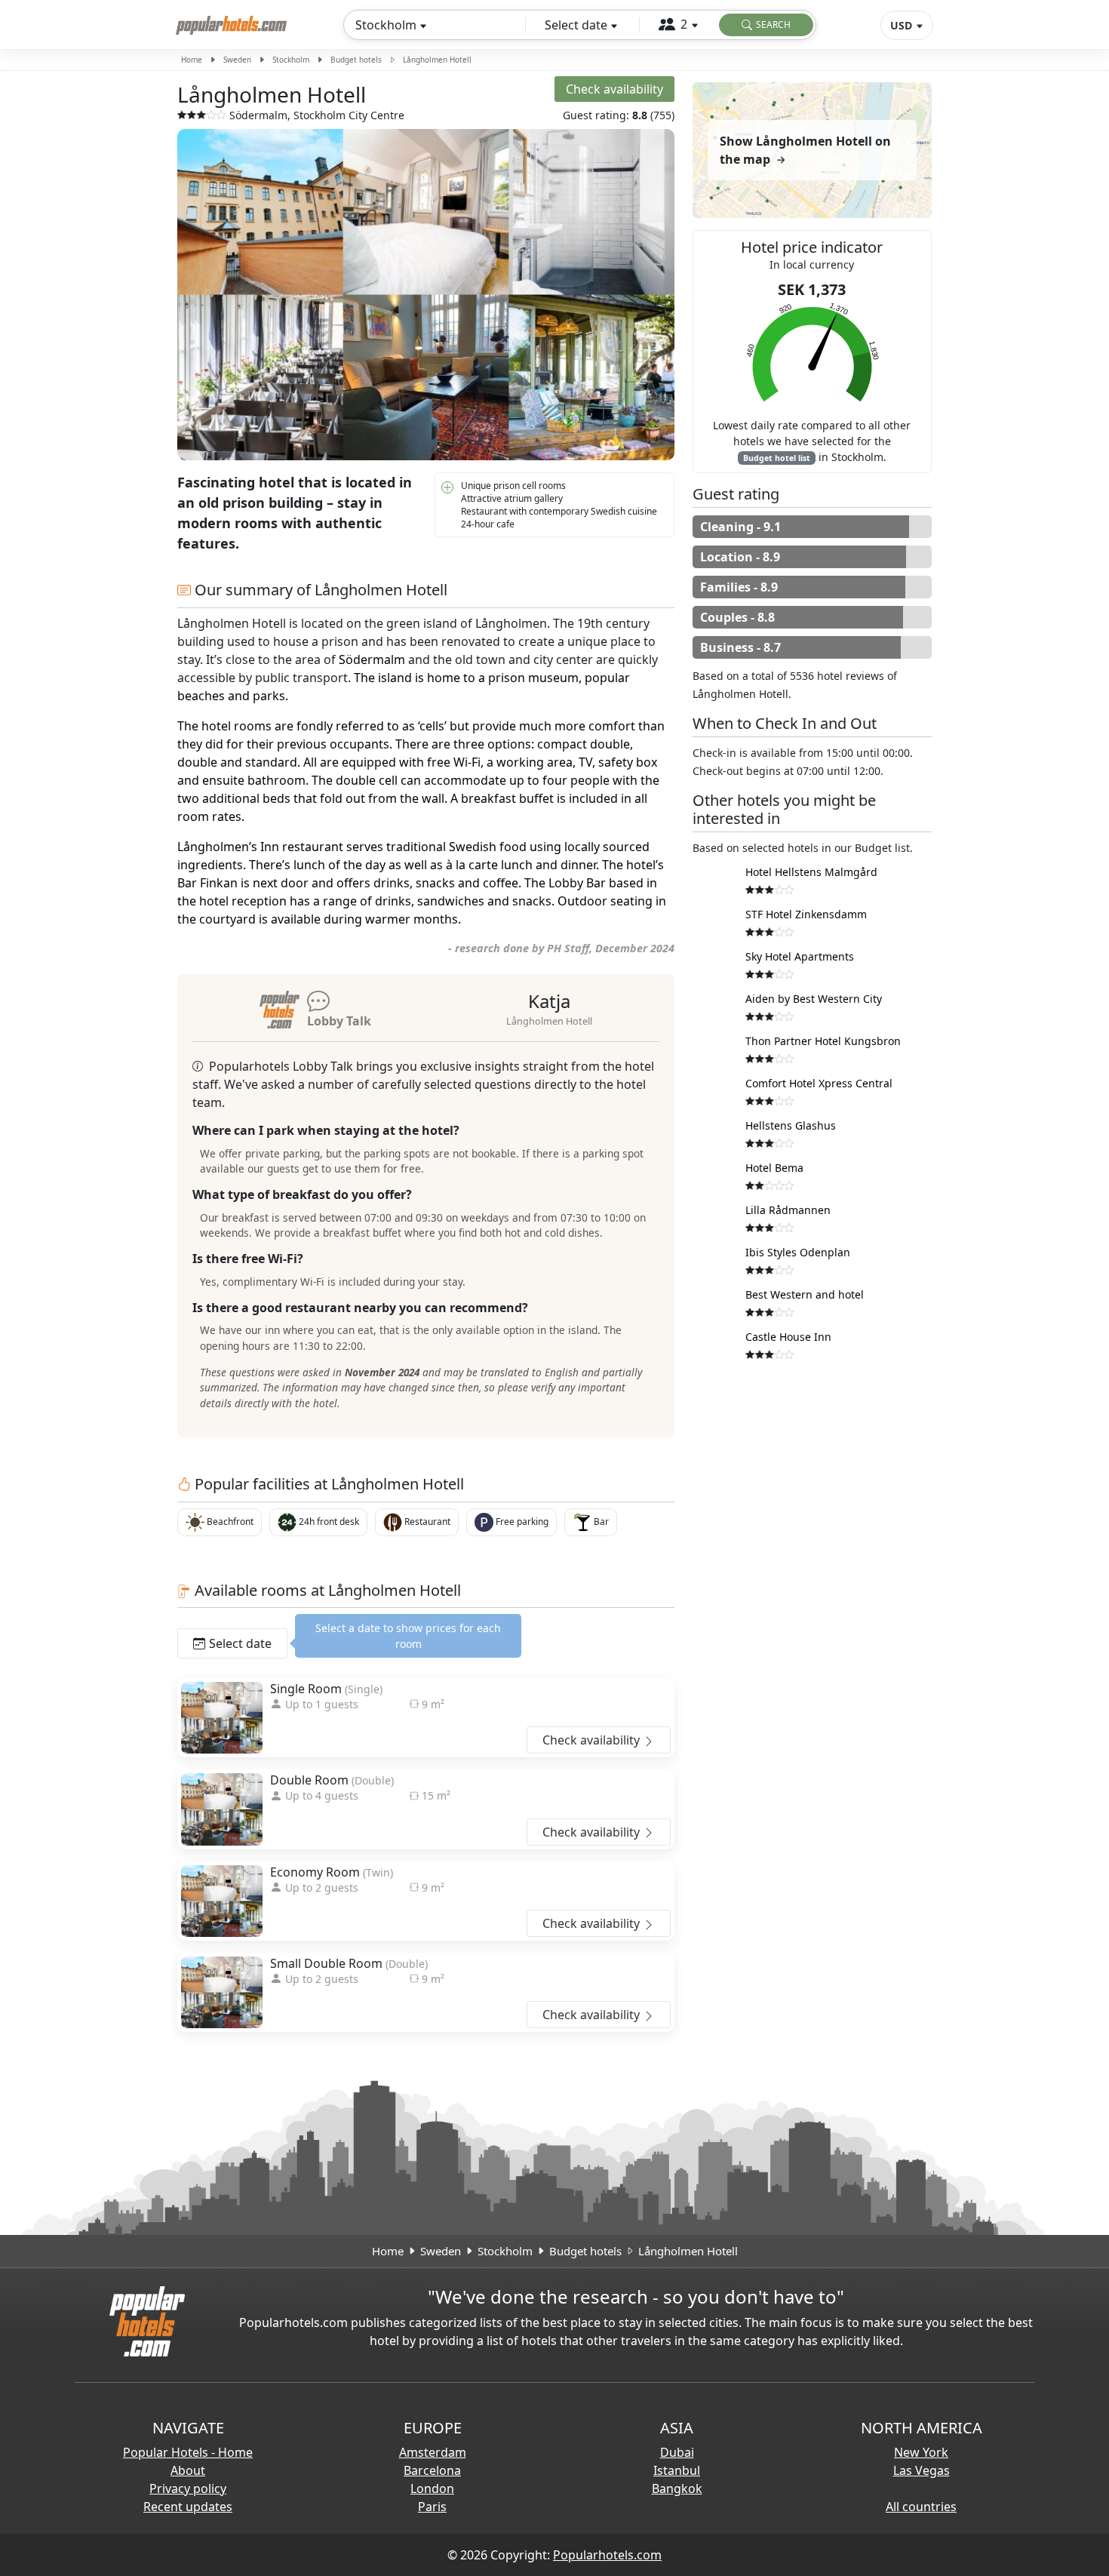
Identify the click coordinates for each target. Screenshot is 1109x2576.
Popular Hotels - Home (188, 2452)
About (188, 2470)
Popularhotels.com (607, 2555)
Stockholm (291, 60)
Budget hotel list (777, 458)
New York (921, 2452)
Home (192, 60)
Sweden (237, 60)
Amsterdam (433, 2452)
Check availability (593, 1740)
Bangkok (677, 2488)
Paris (432, 2507)
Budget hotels (356, 60)
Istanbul (677, 2470)
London (432, 2488)
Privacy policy (188, 2488)
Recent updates (188, 2507)
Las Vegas (922, 2470)
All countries (921, 2507)
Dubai (677, 2452)
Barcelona (432, 2470)
